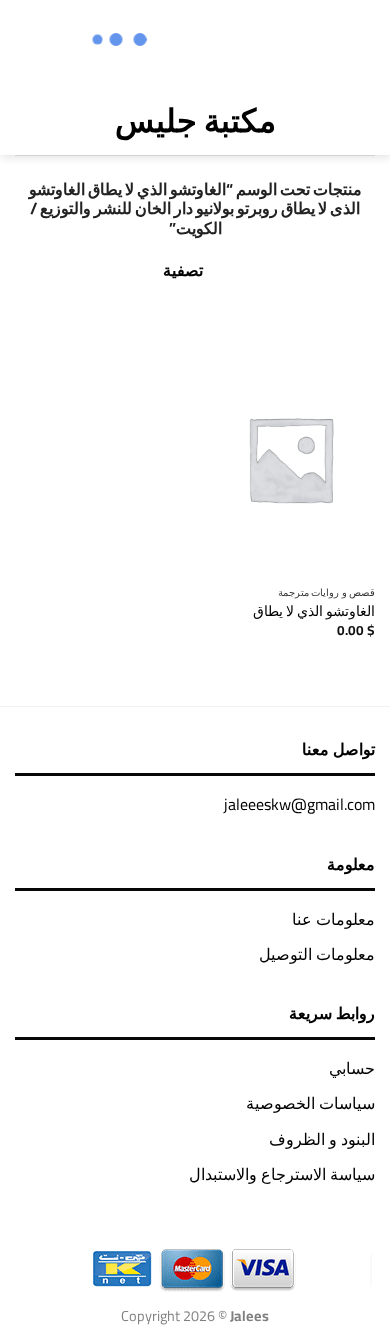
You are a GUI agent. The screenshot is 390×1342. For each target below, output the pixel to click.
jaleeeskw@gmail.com (299, 804)
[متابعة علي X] (242, 42)
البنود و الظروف (322, 1139)
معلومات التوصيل (317, 954)
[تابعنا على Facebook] (294, 42)
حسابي (352, 1068)
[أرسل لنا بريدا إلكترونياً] (215, 42)
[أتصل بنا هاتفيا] (189, 42)
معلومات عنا (333, 919)
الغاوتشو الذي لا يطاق (314, 612)
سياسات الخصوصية (310, 1103)
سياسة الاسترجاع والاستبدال (282, 1174)
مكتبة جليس (195, 120)
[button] (360, 120)
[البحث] (66, 120)
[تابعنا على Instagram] (268, 42)
